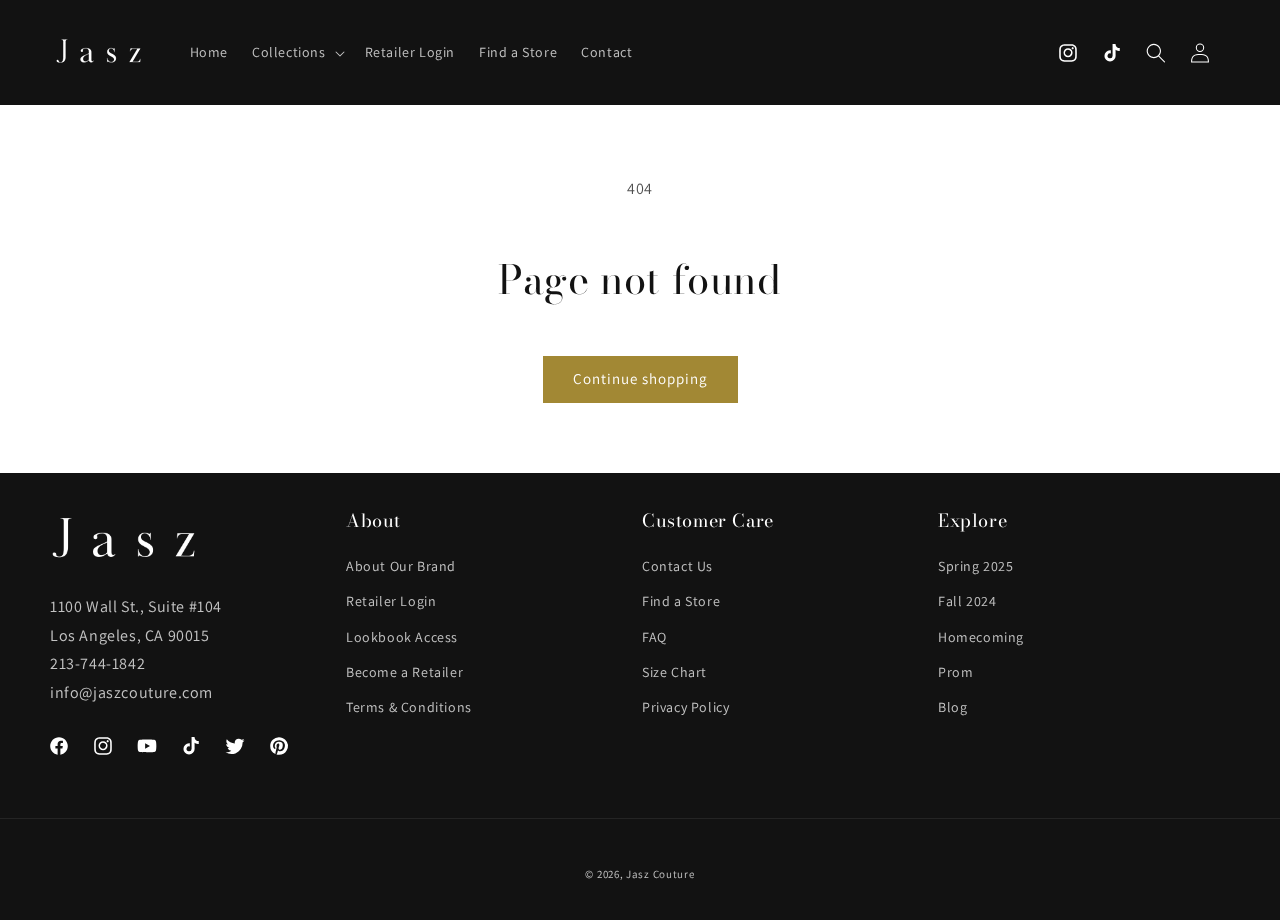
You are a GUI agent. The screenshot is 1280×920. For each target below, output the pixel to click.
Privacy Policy (685, 707)
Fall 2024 (967, 601)
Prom (955, 672)
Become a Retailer (404, 672)
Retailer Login (391, 601)
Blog (952, 707)
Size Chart (674, 672)
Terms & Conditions (409, 707)
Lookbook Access (402, 637)
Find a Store (681, 601)
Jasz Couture (660, 874)
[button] (296, 52)
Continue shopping (640, 378)
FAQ (654, 637)
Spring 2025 (976, 566)
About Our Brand (401, 566)
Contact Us (677, 566)
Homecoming (981, 637)
